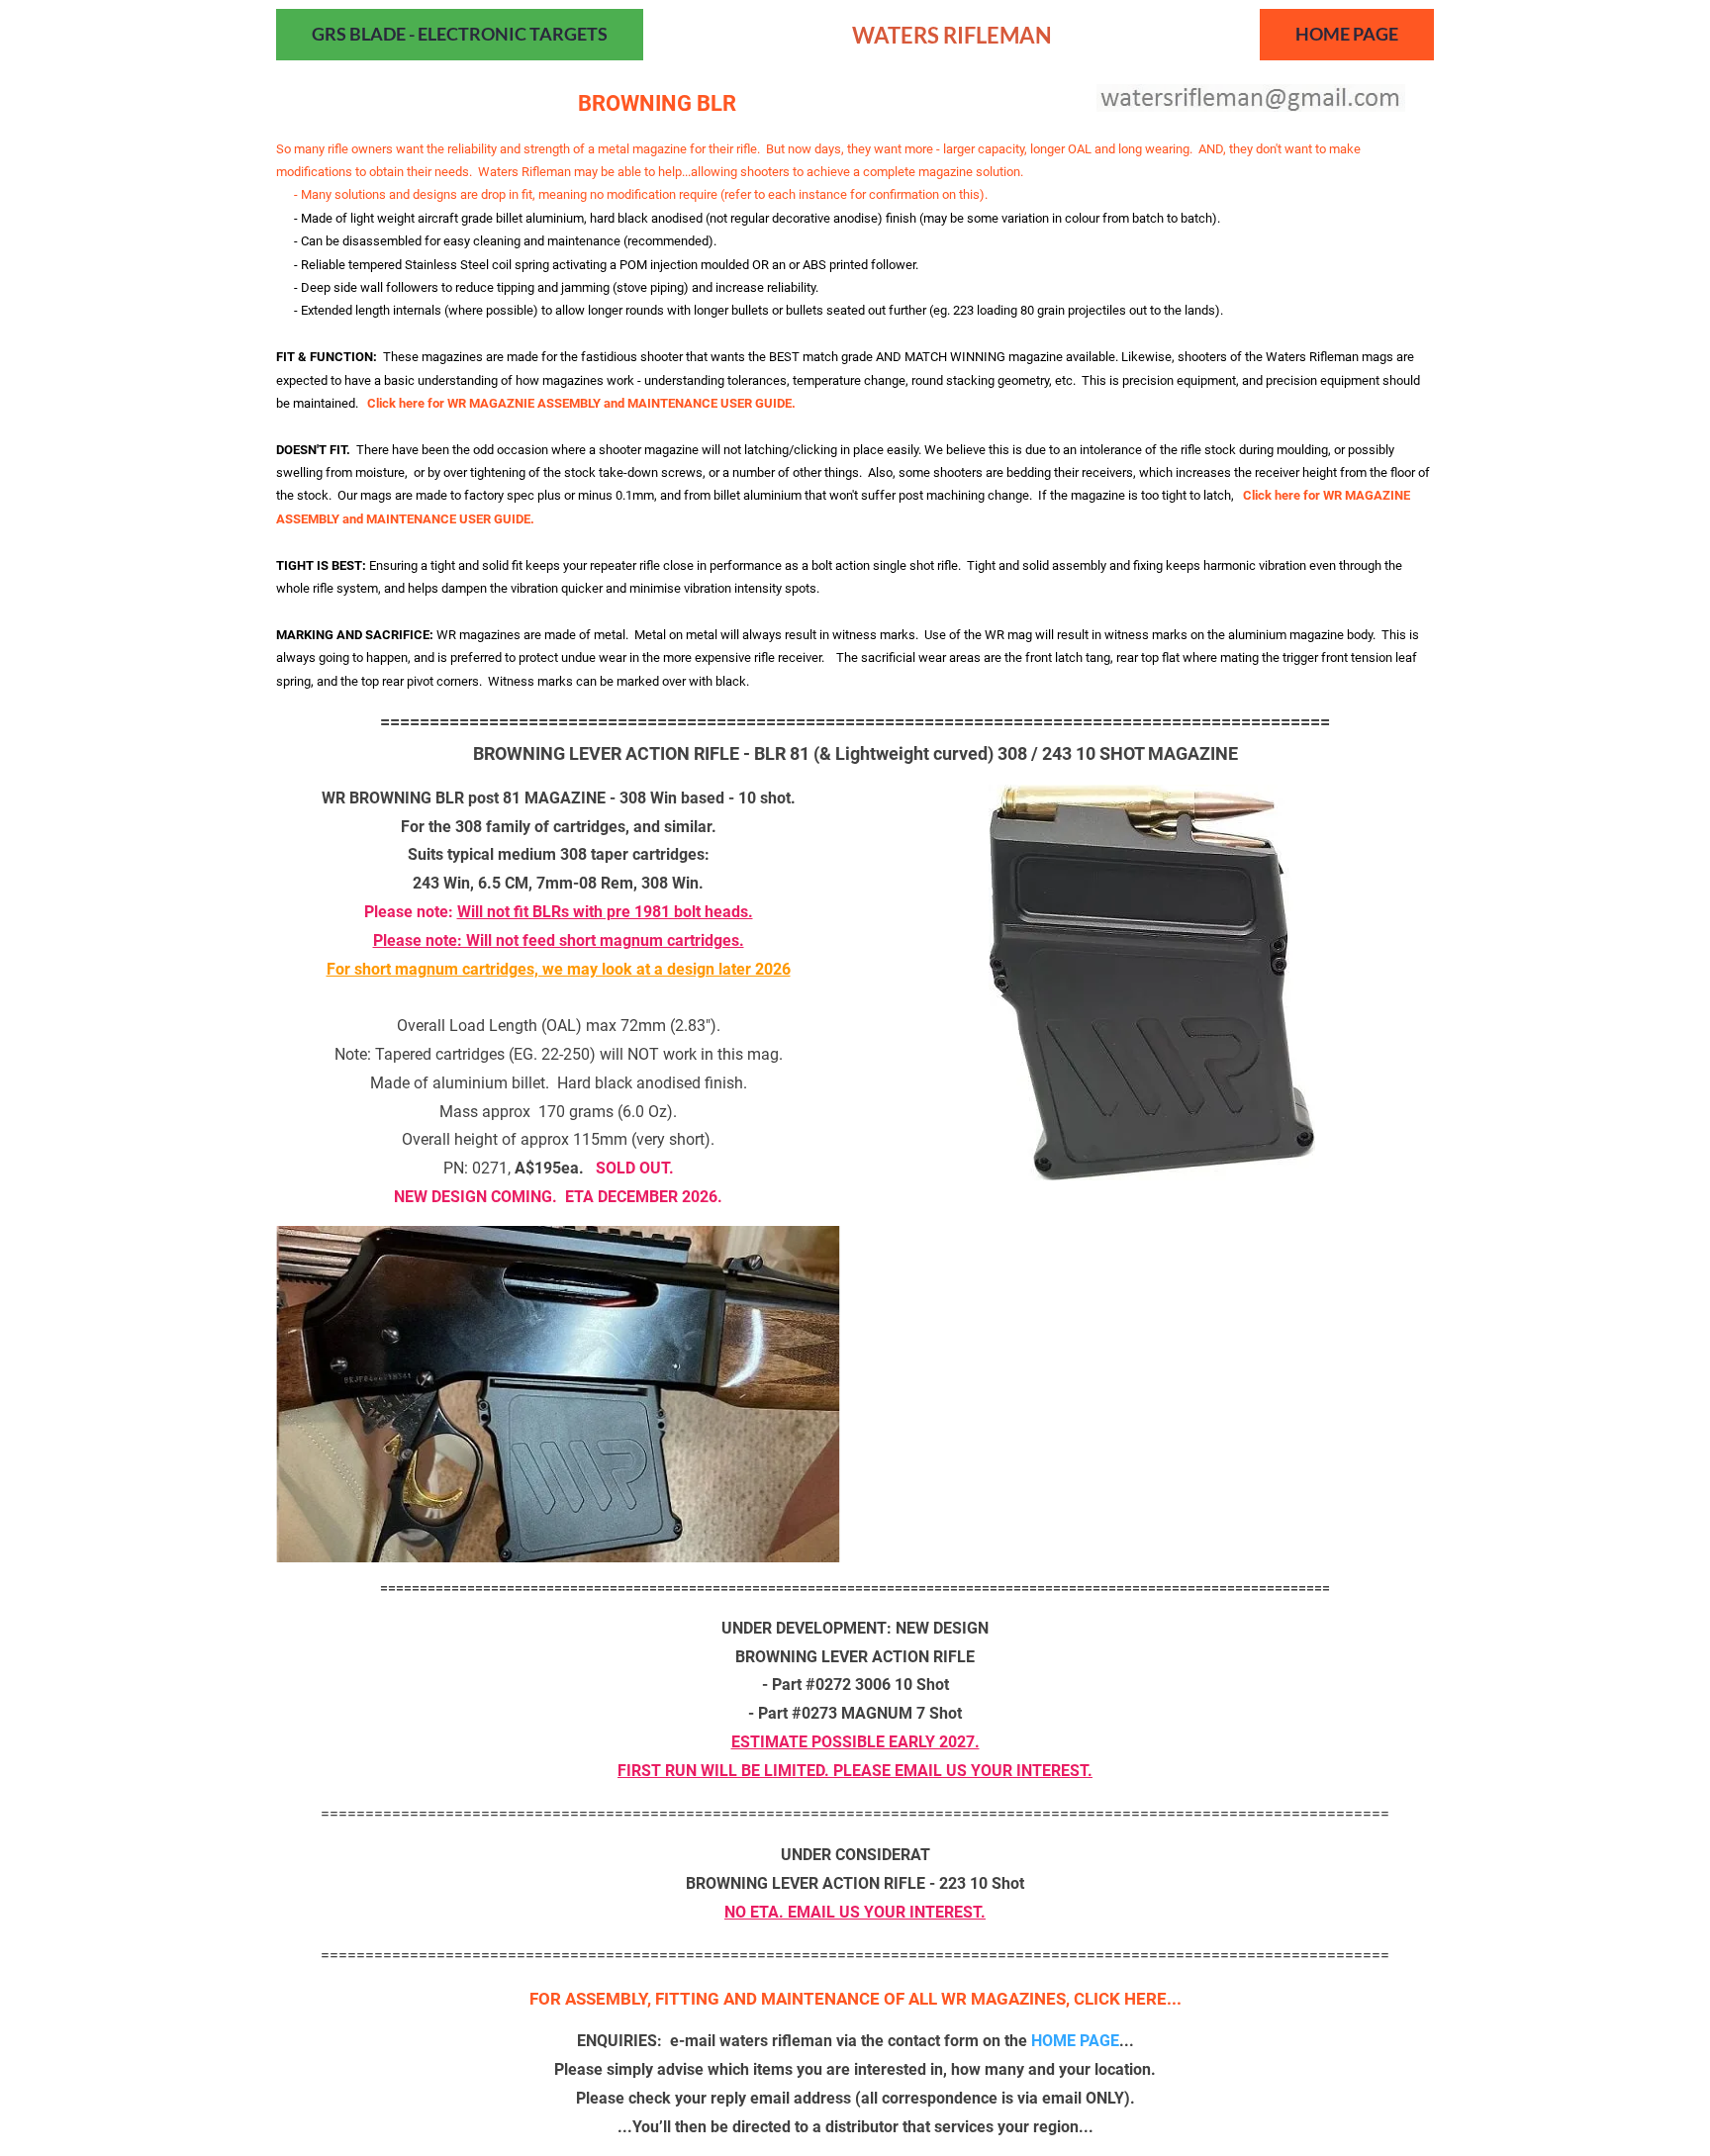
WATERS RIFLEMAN (952, 35)
